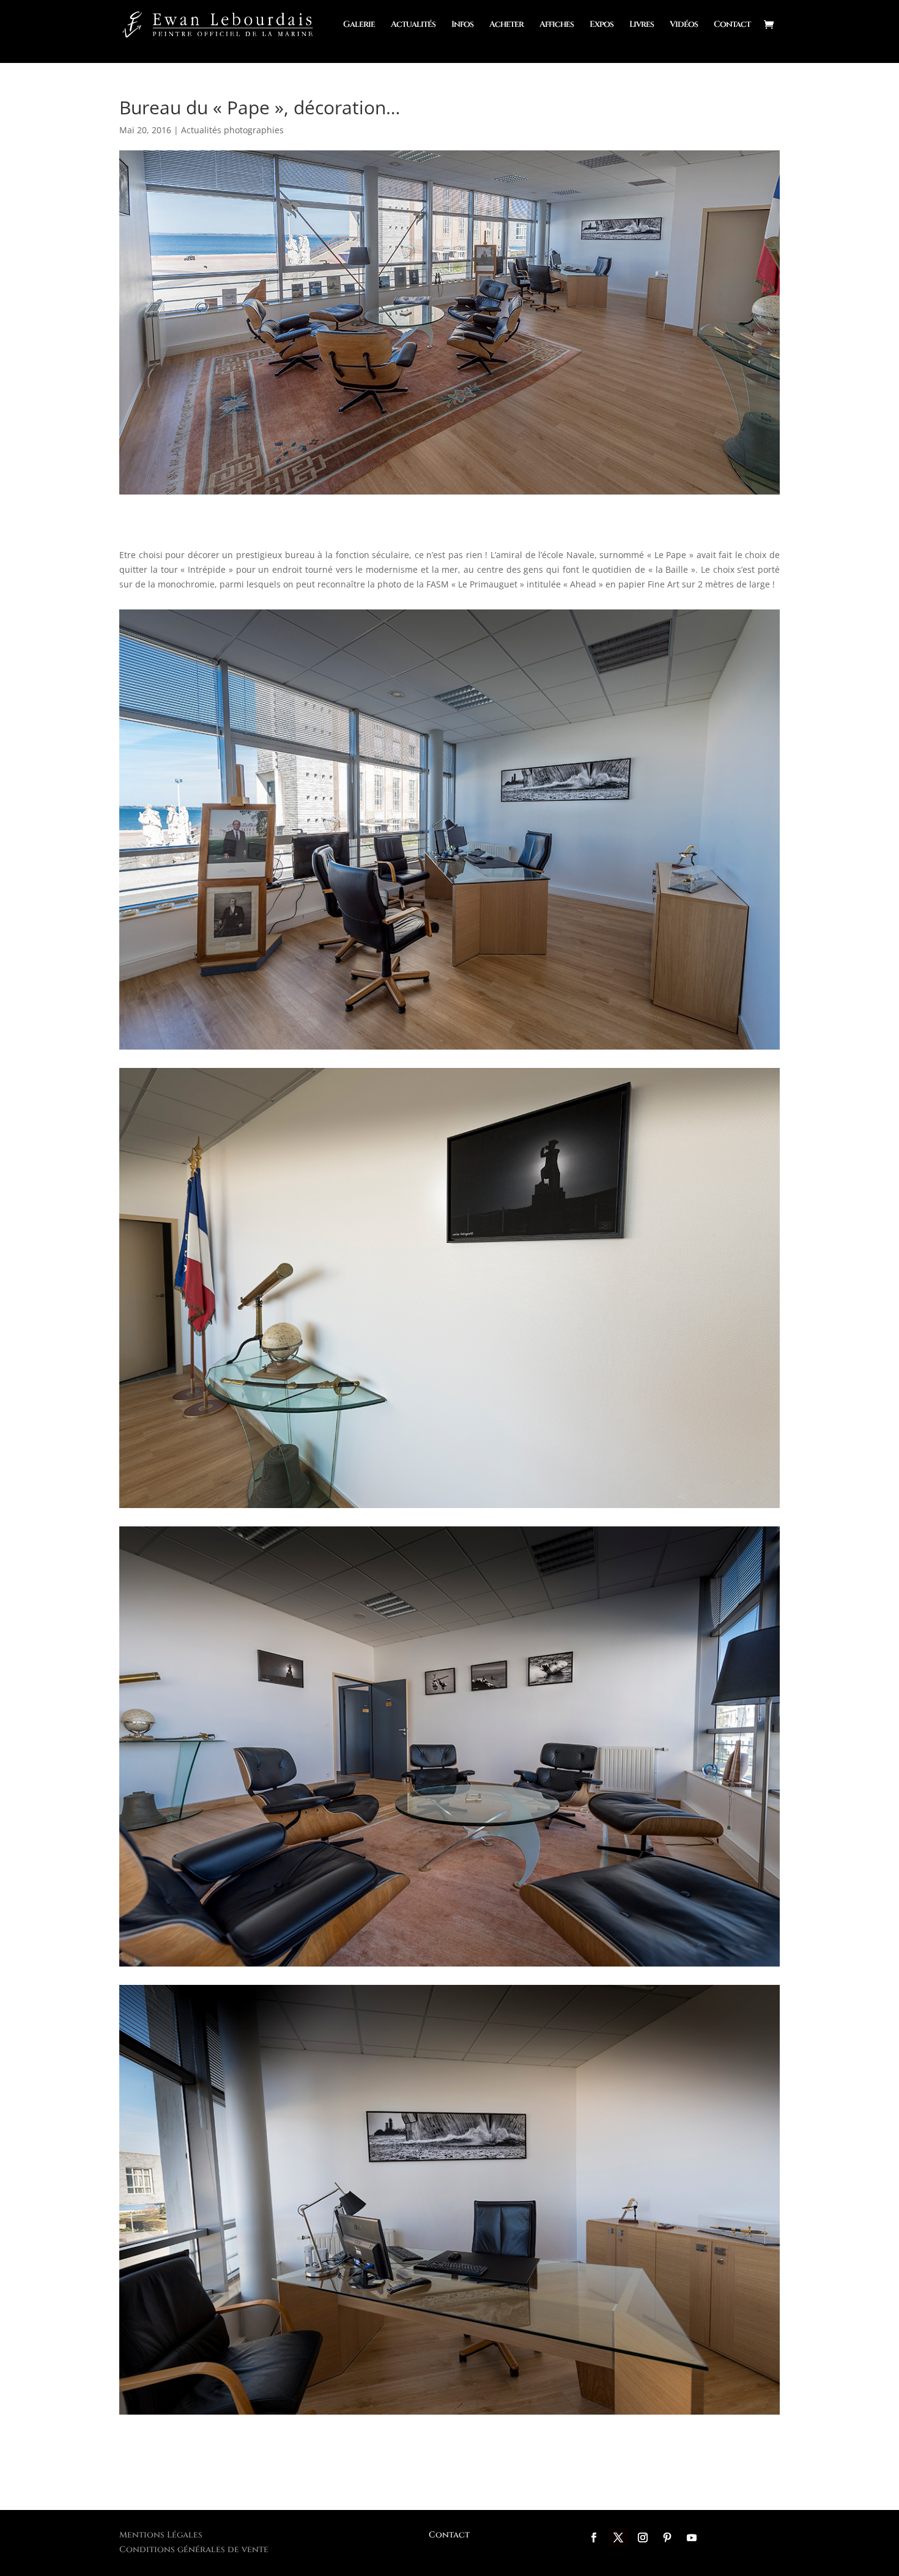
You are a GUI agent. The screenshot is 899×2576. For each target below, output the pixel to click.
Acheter (506, 25)
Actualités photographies (232, 130)
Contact (732, 25)
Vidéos (684, 25)
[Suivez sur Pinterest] (667, 2537)
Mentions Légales (161, 2535)
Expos (601, 25)
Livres (642, 25)
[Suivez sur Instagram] (643, 2537)
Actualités (413, 25)
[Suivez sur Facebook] (594, 2537)
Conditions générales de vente (194, 2549)
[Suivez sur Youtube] (692, 2537)
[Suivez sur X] (618, 2537)
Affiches (557, 25)
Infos (462, 25)
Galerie (359, 25)
